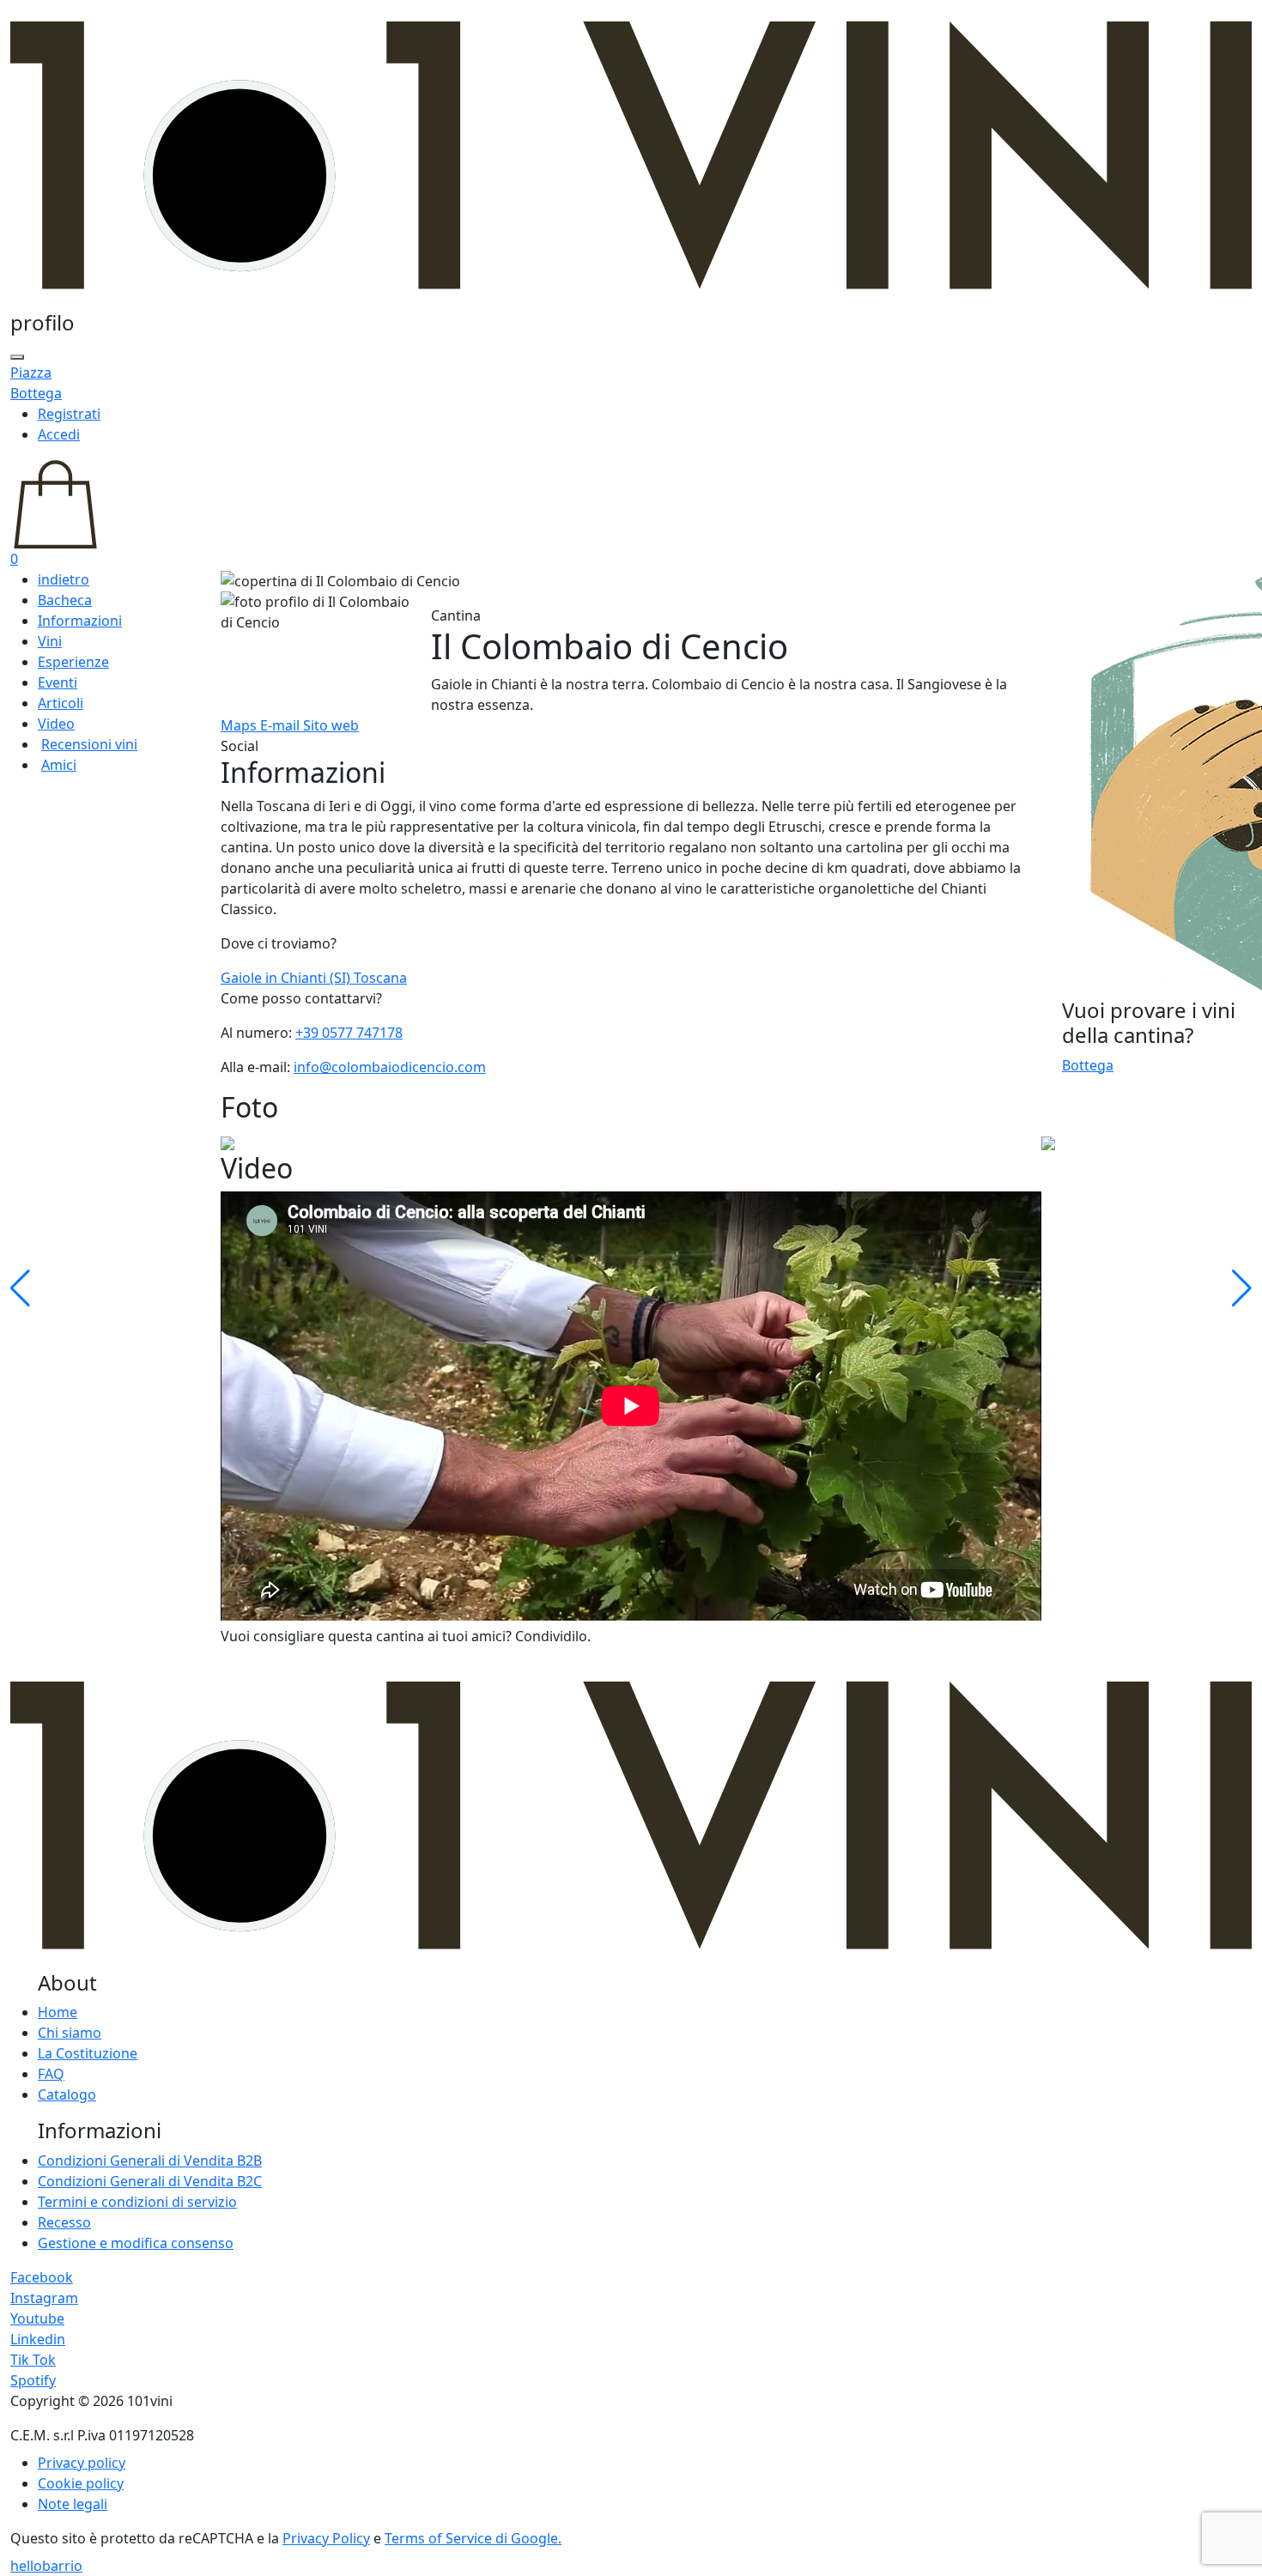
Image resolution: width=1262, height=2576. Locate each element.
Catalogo (67, 2094)
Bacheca (65, 600)
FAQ (51, 2074)
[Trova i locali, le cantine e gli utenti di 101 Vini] (17, 357)
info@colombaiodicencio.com (390, 1067)
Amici (59, 765)
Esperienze (73, 662)
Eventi (58, 682)
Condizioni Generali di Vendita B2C (150, 2181)
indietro (64, 579)
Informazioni (80, 621)
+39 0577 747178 (349, 1033)
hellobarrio (46, 2566)
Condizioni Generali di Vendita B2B (150, 2161)
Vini (50, 641)
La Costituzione (88, 2053)
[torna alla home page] (631, 154)
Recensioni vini (89, 744)
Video (56, 724)
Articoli (61, 703)
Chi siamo (70, 2033)
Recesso (64, 2222)
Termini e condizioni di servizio (137, 2202)
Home (58, 2012)
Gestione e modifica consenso (136, 2243)
